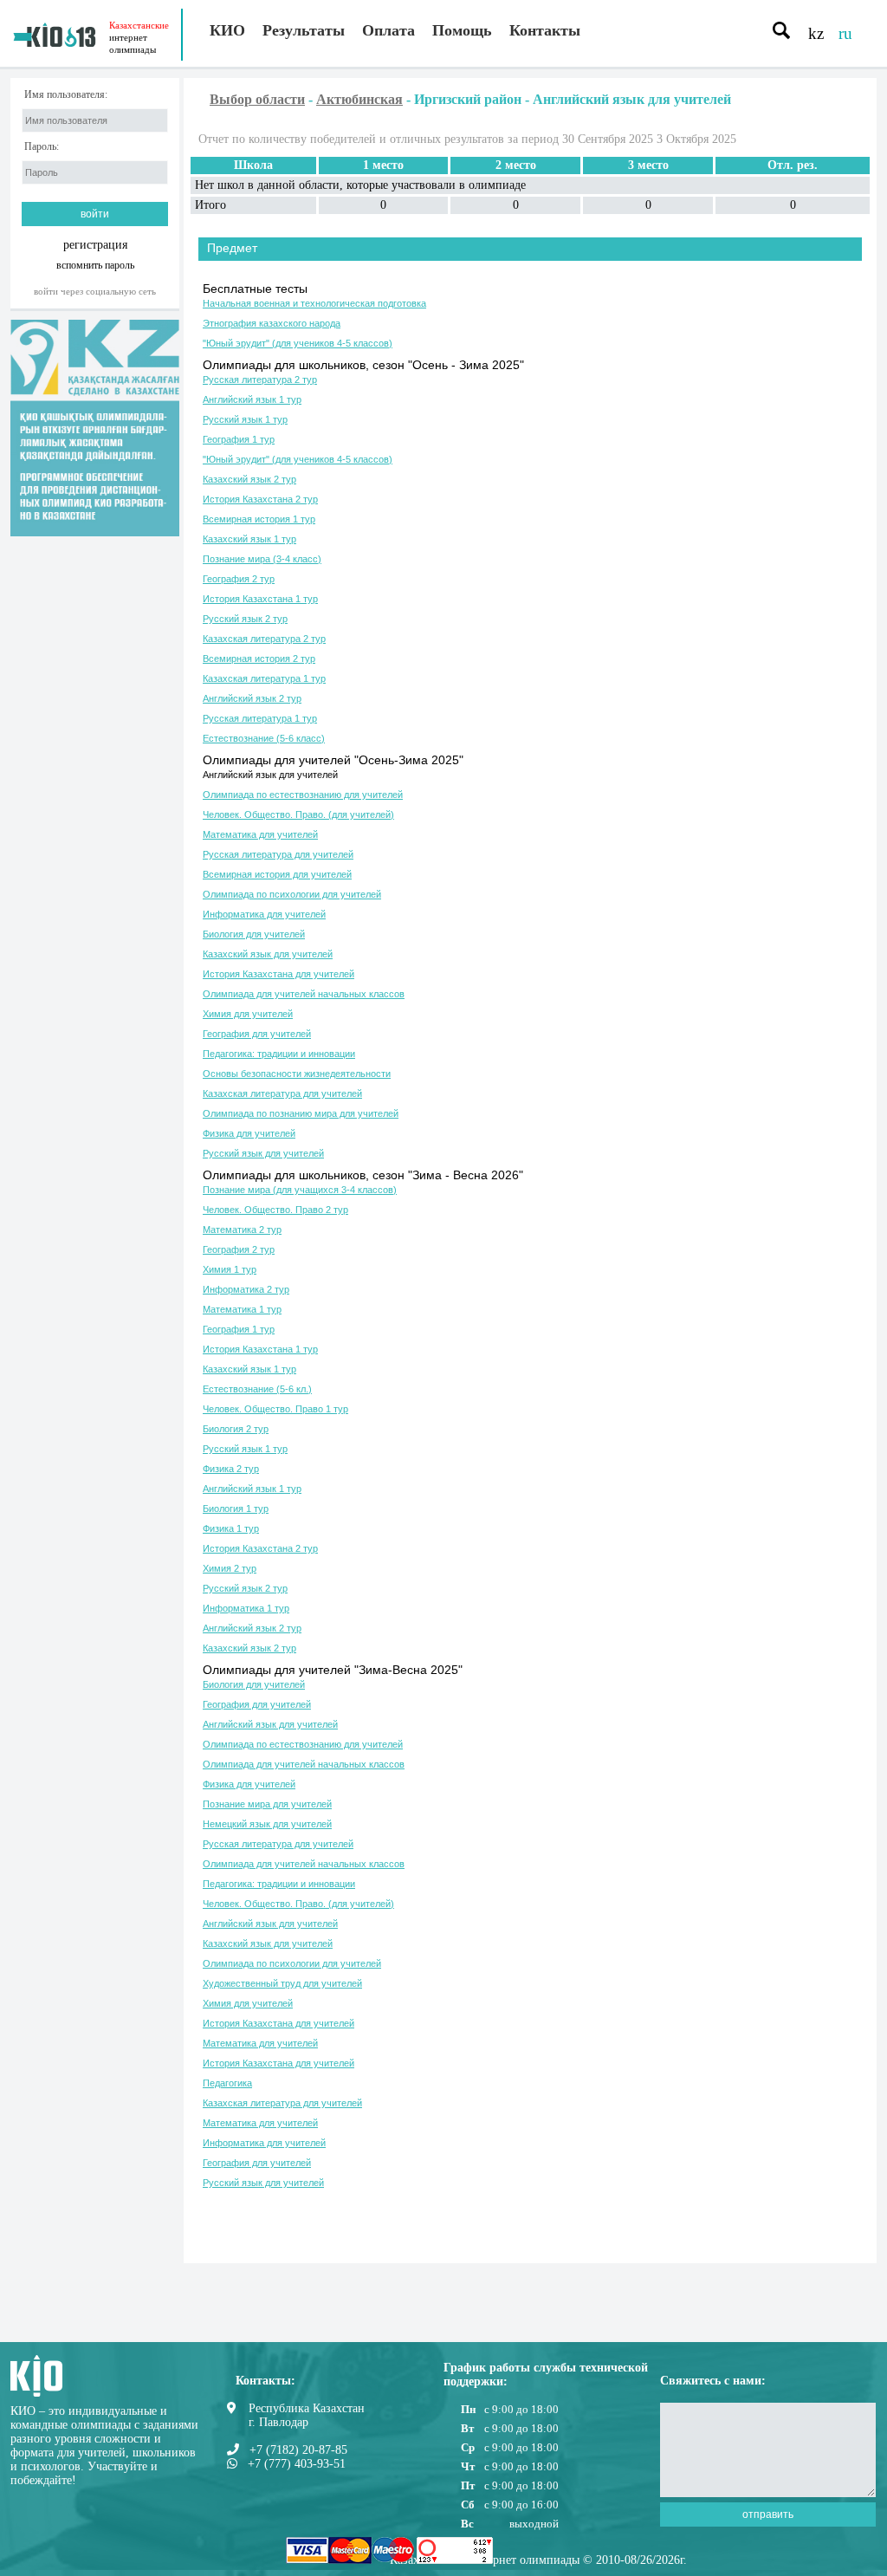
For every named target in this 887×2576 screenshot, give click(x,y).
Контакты (545, 30)
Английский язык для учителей (270, 775)
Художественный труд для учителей (282, 1983)
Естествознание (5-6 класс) (264, 738)
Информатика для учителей (264, 914)
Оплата (388, 30)
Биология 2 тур (236, 1429)
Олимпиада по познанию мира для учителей (301, 1113)
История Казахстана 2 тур (260, 499)
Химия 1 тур (230, 1269)
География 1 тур (239, 439)
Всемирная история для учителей (277, 874)
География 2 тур (239, 579)
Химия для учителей (248, 1014)
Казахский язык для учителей (268, 954)
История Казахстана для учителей (278, 974)
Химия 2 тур (230, 1568)
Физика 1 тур (231, 1528)
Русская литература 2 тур (260, 380)
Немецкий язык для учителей (267, 1824)
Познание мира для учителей (267, 1804)
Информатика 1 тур (246, 1608)
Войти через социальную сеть (95, 291)
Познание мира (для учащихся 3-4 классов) (300, 1190)
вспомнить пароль (95, 265)
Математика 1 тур (242, 1309)
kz (816, 33)
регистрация (95, 245)
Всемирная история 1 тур (259, 519)
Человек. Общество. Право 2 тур (275, 1210)
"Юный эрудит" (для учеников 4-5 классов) (298, 343)
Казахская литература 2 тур (264, 639)
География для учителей (257, 1034)
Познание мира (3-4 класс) (262, 559)
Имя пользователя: (66, 95)
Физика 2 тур (231, 1469)
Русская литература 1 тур (260, 718)
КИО (227, 30)
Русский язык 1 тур (245, 419)
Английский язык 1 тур (252, 399)
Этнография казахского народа (272, 323)
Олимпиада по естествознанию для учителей (303, 795)
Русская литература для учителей (278, 854)
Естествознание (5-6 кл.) (257, 1389)
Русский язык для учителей (263, 1153)
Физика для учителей (249, 1133)
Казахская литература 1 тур (264, 678)
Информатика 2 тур (246, 1289)
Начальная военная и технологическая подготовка (314, 303)
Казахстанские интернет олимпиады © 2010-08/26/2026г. (538, 2560)
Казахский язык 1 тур (249, 539)
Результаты (304, 30)
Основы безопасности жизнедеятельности (297, 1074)
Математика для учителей (260, 834)
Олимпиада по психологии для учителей (292, 894)
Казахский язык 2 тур (249, 479)
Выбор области (257, 99)
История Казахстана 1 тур (260, 599)
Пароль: (42, 147)
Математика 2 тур (242, 1230)
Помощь (462, 30)
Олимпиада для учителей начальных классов (304, 994)
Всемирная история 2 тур (259, 659)
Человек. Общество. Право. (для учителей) (298, 814)
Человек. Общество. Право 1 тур (275, 1409)
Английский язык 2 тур (252, 698)
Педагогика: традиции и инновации (279, 1054)
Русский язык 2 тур (245, 619)
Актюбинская (359, 99)
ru (845, 33)
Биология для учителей (254, 934)
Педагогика (227, 2083)
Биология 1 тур (236, 1509)
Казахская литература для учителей (282, 1093)
